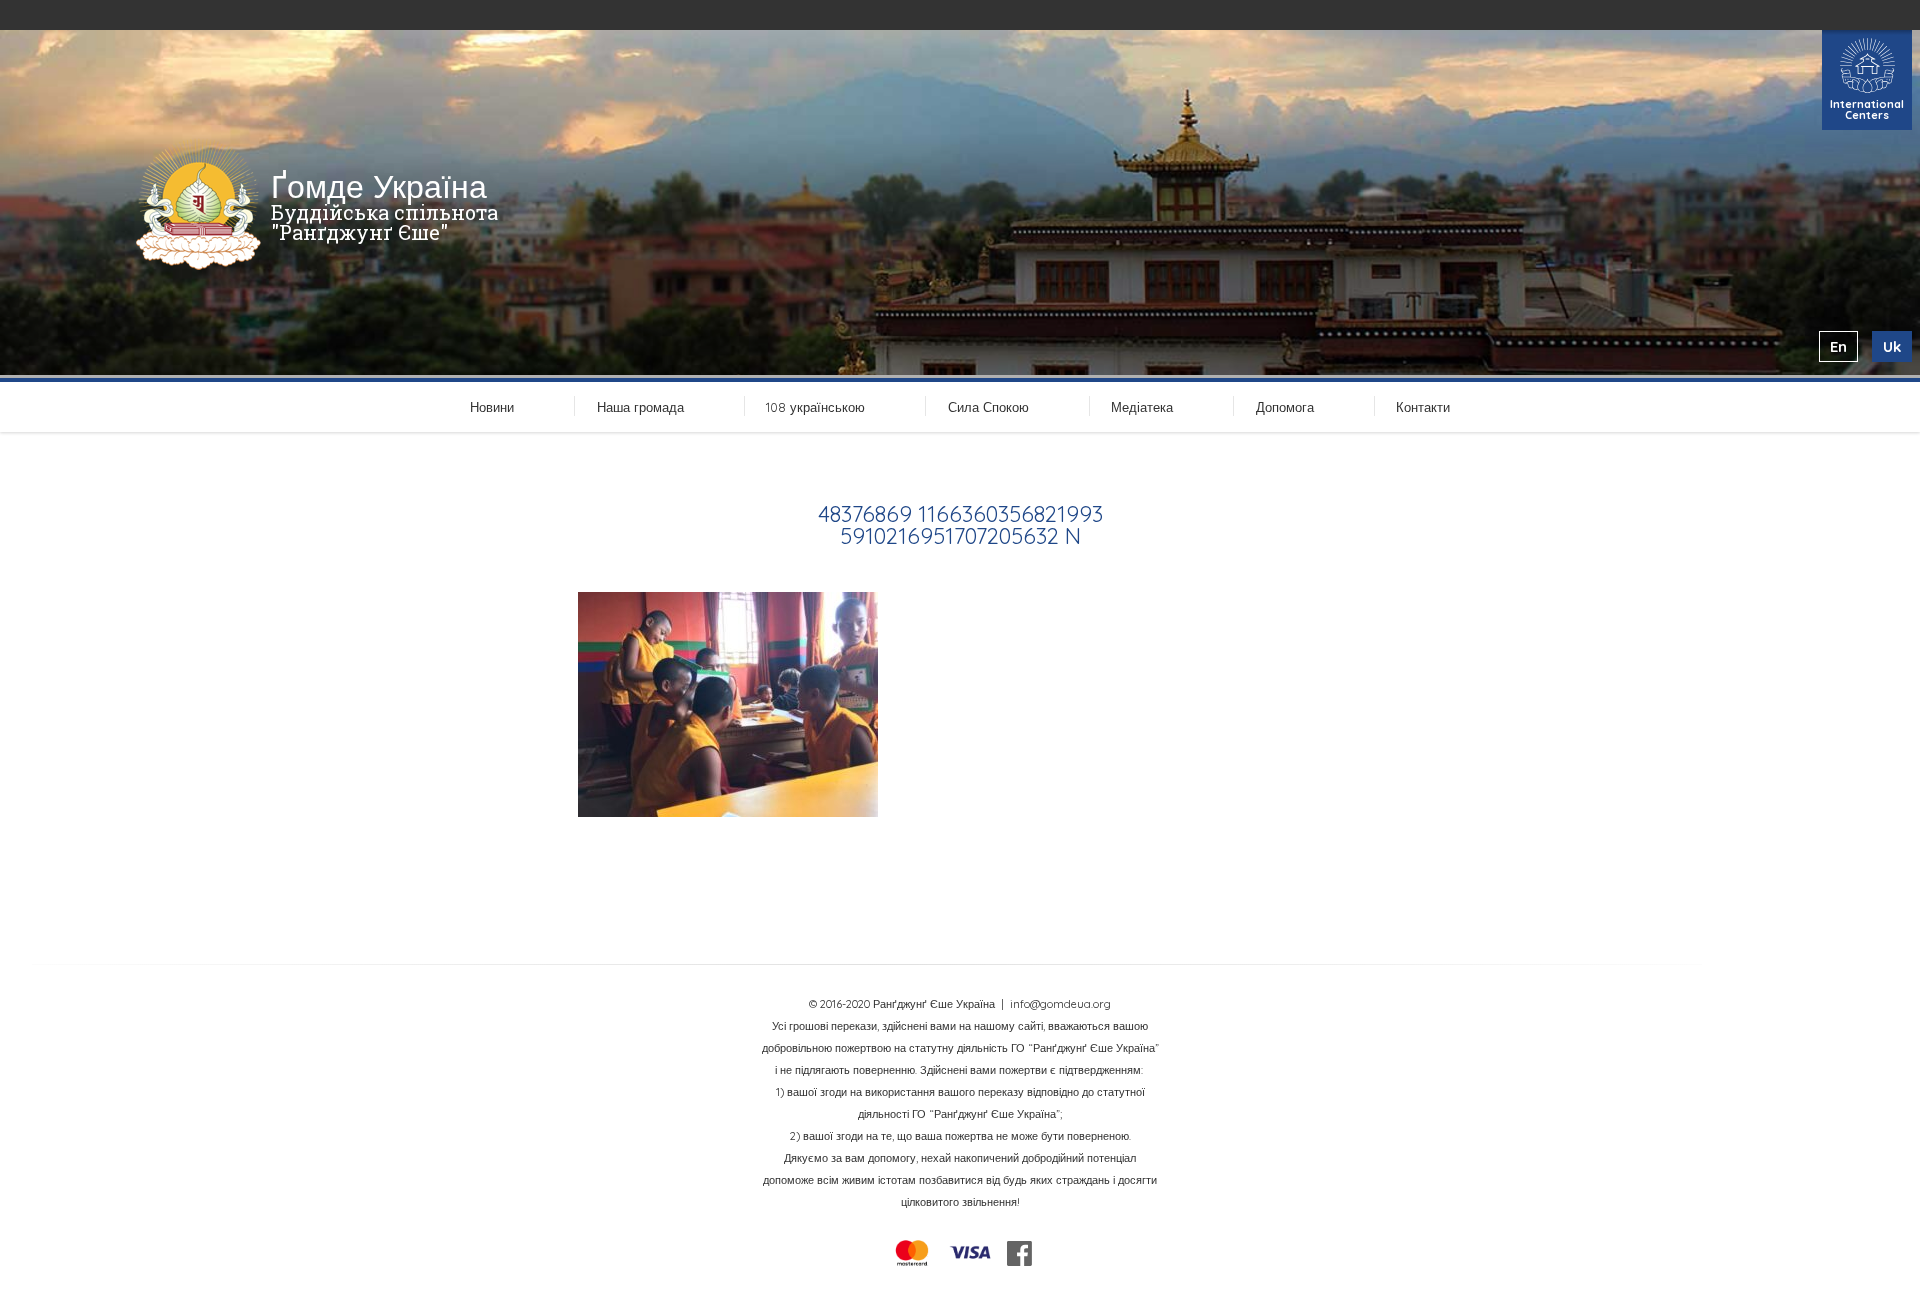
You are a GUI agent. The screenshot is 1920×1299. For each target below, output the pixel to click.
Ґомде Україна (379, 186)
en (1838, 346)
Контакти (1423, 407)
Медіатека (1142, 407)
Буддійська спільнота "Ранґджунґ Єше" (384, 222)
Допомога (1285, 407)
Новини (492, 407)
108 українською (815, 407)
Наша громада (640, 407)
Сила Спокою (988, 407)
